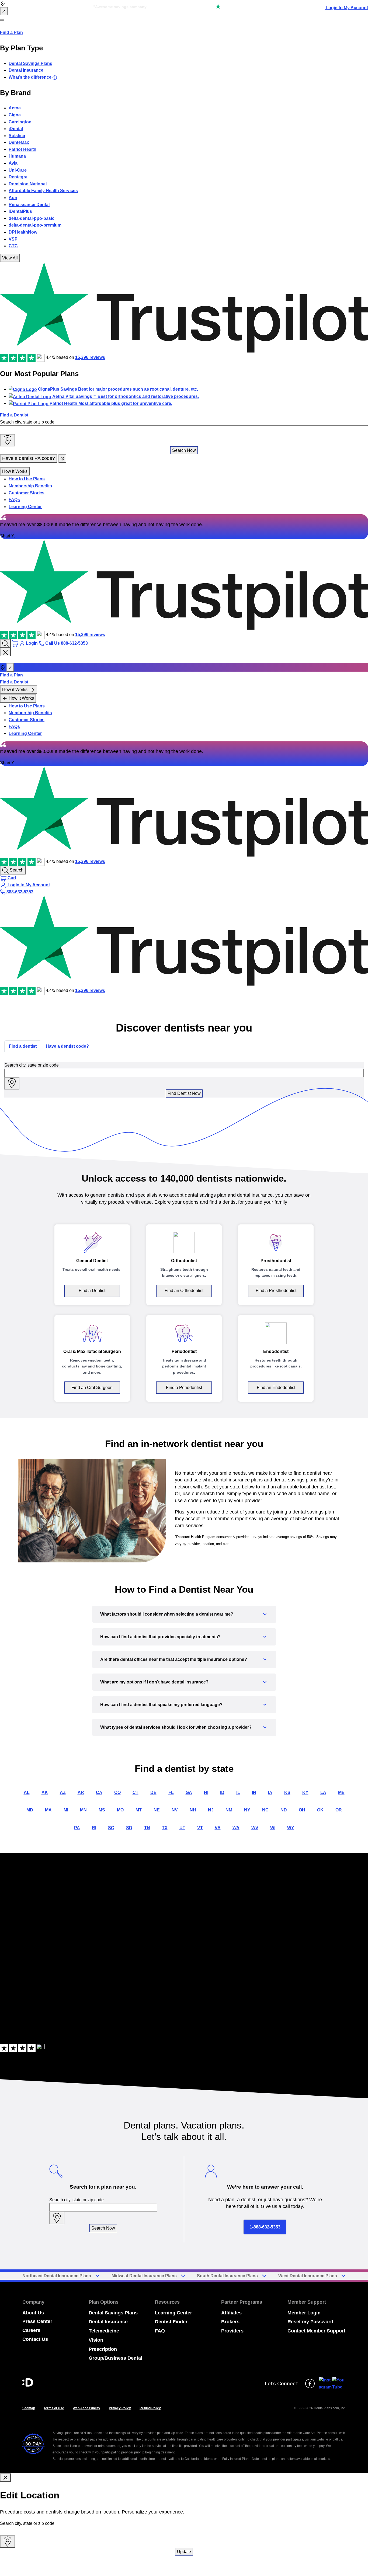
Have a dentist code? (67, 1046)
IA (270, 1792)
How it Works (15, 471)
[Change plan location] (4, 11)
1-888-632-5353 (265, 2227)
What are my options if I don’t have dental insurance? (154, 1682)
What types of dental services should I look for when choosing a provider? (176, 1727)
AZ (63, 1792)
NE (157, 1810)
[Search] (5, 643)
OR (339, 1810)
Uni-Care (18, 170)
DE (153, 1792)
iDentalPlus (20, 211)
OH (302, 1810)
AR (81, 1792)
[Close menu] (5, 652)
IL (238, 1792)
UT (182, 1828)
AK (45, 1792)
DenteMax (19, 142)
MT (139, 1810)
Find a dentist (23, 1046)
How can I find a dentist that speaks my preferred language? (161, 1705)
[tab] (23, 1046)
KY (305, 1792)
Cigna (15, 115)
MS (102, 1810)
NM (229, 1810)
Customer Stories (27, 493)
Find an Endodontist (276, 1388)
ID (222, 1792)
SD (129, 1828)
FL (171, 1792)
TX (165, 1828)
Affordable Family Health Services (43, 191)
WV (255, 1828)
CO (117, 1792)
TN (147, 1828)
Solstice (17, 136)
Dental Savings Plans (30, 63)
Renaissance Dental (29, 205)
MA (48, 1810)
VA (218, 1828)
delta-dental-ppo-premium (35, 225)
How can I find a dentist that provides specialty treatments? (160, 1637)
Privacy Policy (120, 2408)
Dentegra (18, 177)
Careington (20, 122)
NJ (211, 1810)
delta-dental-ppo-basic (32, 218)
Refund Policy (150, 2408)
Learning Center (25, 507)
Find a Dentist (14, 415)
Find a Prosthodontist (276, 1291)
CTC (13, 246)
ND (284, 1810)
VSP (13, 239)
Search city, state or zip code (27, 422)
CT (136, 1792)
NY (247, 1810)
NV (175, 1810)
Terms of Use (54, 2408)
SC (111, 1828)
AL (27, 1792)
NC (265, 1810)
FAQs (14, 500)
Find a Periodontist (184, 1388)
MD (30, 1810)
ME (341, 1792)
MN (83, 1810)
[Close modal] (5, 2478)
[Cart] (16, 643)
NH (193, 1810)
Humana (17, 156)
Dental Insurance (26, 70)
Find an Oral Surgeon (92, 1388)
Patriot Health (22, 149)
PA (77, 1828)
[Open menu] (2, 20)
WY (291, 1828)
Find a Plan (11, 32)
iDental (16, 129)
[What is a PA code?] (62, 459)
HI (206, 1792)
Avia (13, 163)
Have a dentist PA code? (29, 458)
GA (189, 1792)
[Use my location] (8, 440)
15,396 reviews (90, 358)
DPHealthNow (23, 232)
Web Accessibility (86, 2408)
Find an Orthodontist (184, 1291)
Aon (13, 198)
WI (273, 1828)
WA (236, 1828)
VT (200, 1828)
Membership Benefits (30, 486)
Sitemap (29, 2408)
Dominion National (28, 184)
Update (184, 2552)
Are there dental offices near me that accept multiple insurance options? (174, 1659)
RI (94, 1828)
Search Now (184, 450)
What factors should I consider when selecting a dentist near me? (167, 1614)
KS (287, 1792)
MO (120, 1810)
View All (10, 258)
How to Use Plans (27, 479)
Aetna (15, 108)
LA (323, 1792)
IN (254, 1792)
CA (99, 1792)
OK (320, 1810)
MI (66, 1810)
